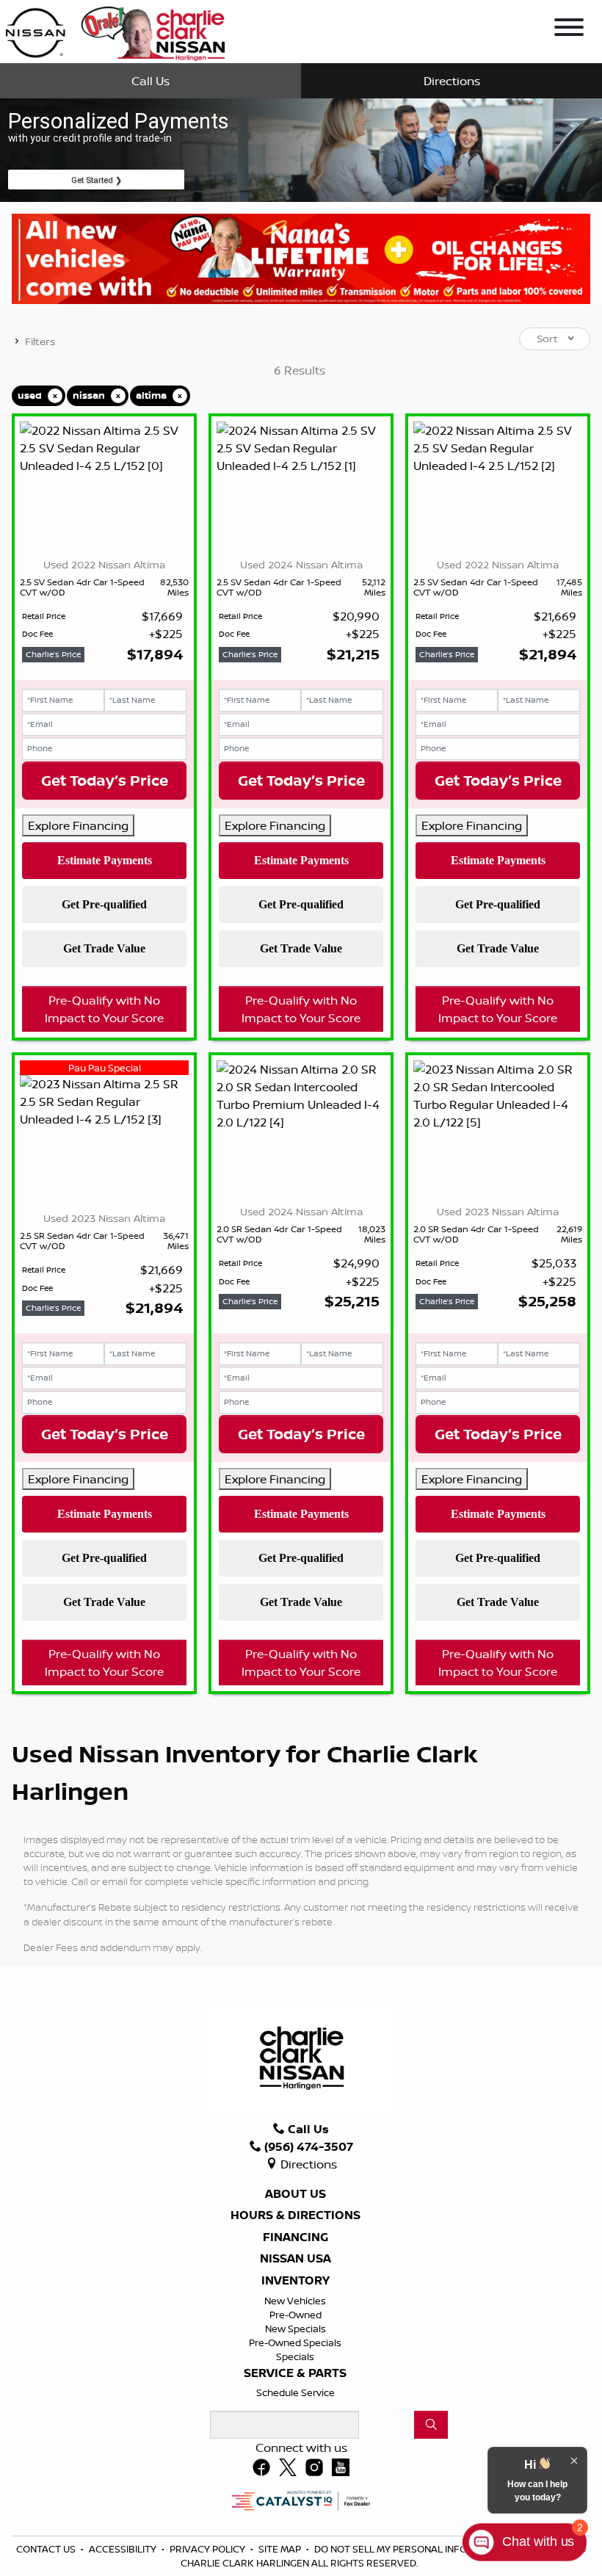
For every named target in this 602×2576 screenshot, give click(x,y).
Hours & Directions (295, 2215)
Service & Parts (295, 2373)
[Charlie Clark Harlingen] (115, 30)
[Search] (431, 2425)
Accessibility (124, 2549)
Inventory (295, 2281)
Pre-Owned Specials (295, 2342)
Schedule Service (295, 2392)
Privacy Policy (208, 2549)
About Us (295, 2194)
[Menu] (569, 29)
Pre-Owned (295, 2315)
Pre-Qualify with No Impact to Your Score (104, 1009)
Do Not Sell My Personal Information (413, 2549)
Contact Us (47, 2549)
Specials (295, 2356)
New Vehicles (295, 2301)
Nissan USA (295, 2259)
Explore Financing (78, 825)
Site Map (281, 2549)
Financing (295, 2237)
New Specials (295, 2329)
